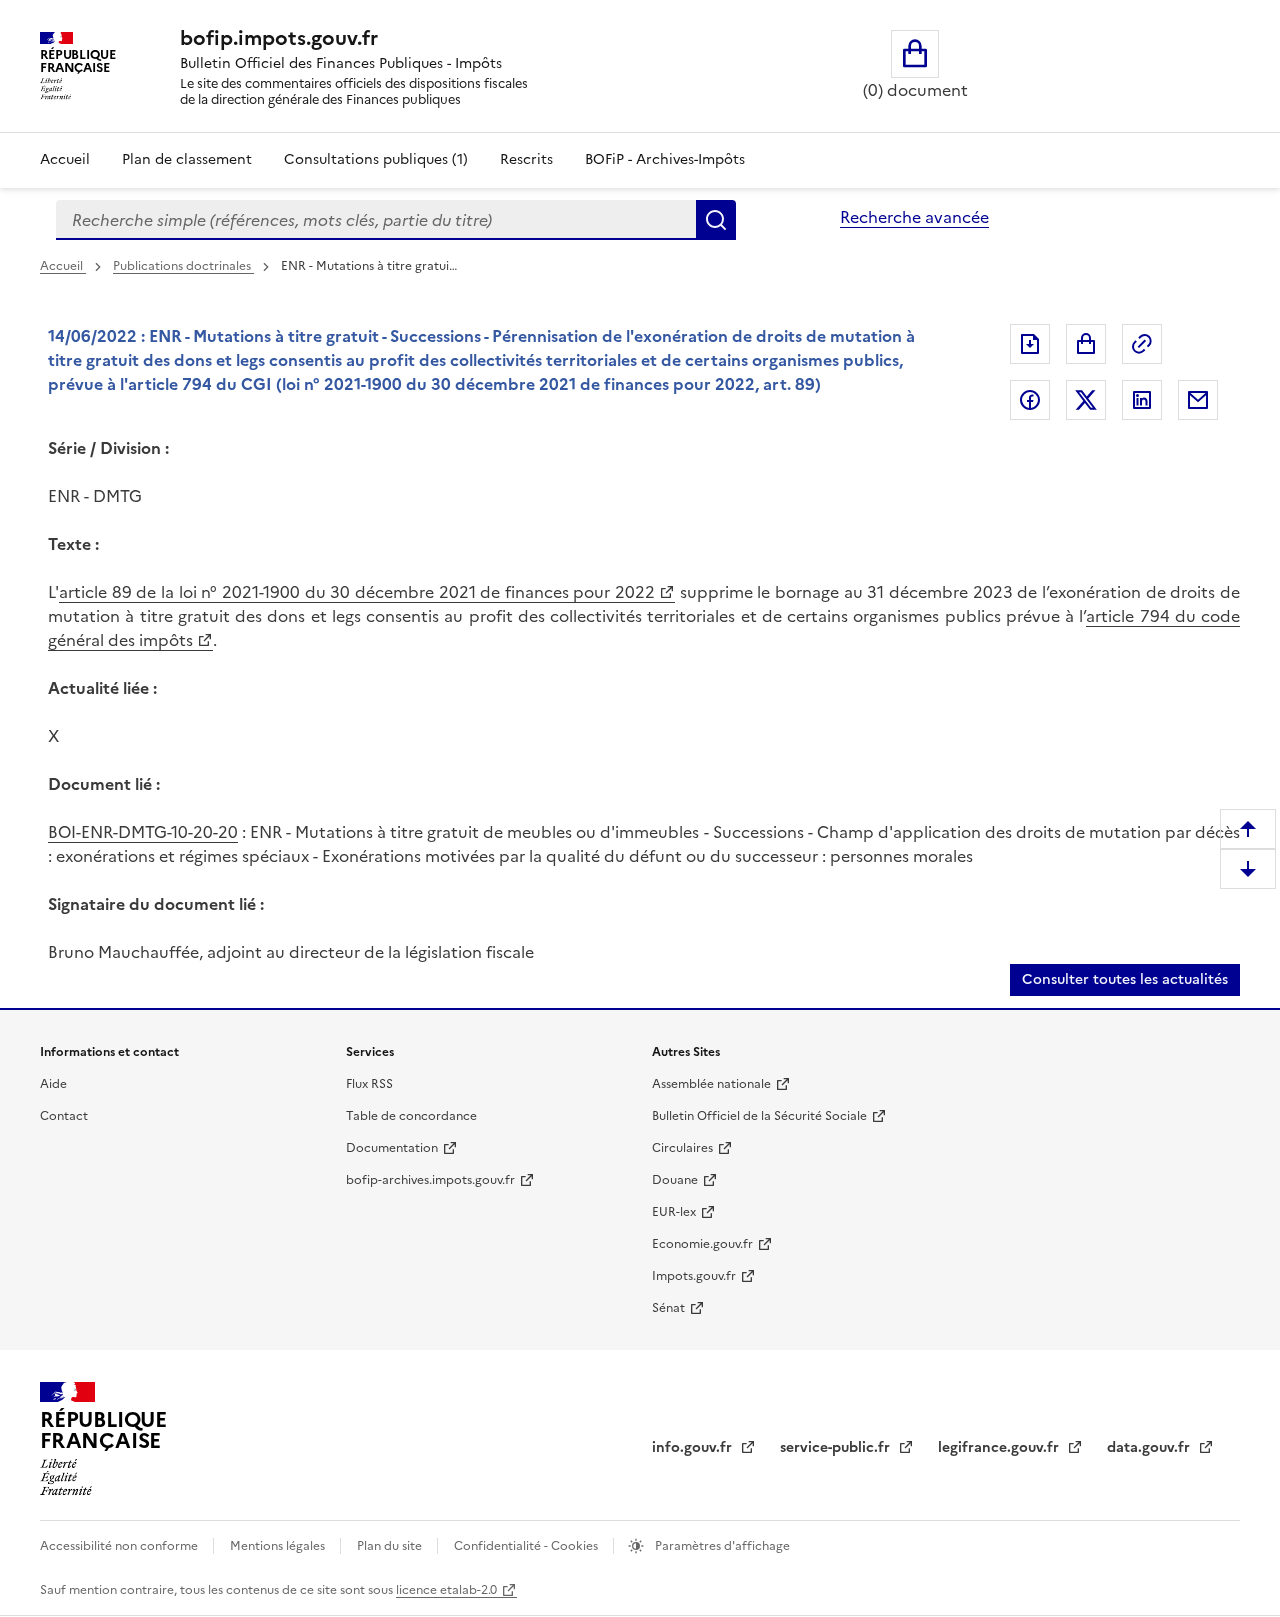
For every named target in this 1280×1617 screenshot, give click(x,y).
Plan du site (391, 1546)
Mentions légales (279, 1546)
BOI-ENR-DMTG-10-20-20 (143, 832)
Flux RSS (369, 1084)
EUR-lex (674, 1212)
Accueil (65, 159)
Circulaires (682, 1148)
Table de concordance (411, 1116)
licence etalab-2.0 (446, 1590)
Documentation (392, 1148)
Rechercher (716, 220)
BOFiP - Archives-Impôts (665, 159)
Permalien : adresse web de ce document (1142, 344)
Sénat (668, 1308)
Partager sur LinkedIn (1142, 400)
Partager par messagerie (1198, 400)
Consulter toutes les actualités (1125, 979)
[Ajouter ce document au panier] (1086, 344)
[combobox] (376, 220)
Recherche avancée (914, 217)
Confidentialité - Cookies (527, 1546)
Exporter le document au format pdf (1030, 344)
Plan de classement (187, 159)
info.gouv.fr (694, 1447)
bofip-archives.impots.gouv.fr (430, 1180)
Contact (64, 1116)
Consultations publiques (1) (376, 159)
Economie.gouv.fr (702, 1244)
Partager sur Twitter (1086, 400)
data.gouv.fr (1150, 1447)
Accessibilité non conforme (120, 1546)
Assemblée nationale (711, 1084)
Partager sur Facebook (1030, 400)
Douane (675, 1180)
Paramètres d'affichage (721, 1546)
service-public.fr (837, 1447)
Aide (53, 1084)
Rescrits (526, 159)
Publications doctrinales (183, 266)
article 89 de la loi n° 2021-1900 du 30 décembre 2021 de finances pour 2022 (357, 592)
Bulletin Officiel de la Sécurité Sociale (759, 1116)
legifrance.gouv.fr (1000, 1447)
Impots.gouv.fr (694, 1276)
